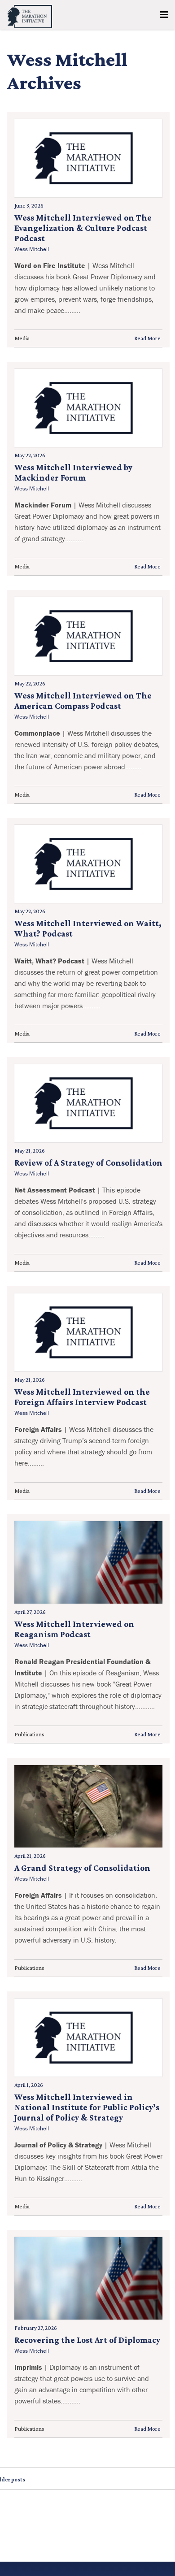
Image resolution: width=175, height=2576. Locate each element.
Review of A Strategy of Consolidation (88, 1163)
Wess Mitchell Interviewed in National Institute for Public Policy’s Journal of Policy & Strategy (87, 2107)
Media (22, 338)
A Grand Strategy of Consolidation (82, 1868)
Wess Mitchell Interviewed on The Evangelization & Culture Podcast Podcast (83, 228)
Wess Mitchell (32, 249)
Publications (29, 1734)
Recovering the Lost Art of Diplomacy (87, 2340)
